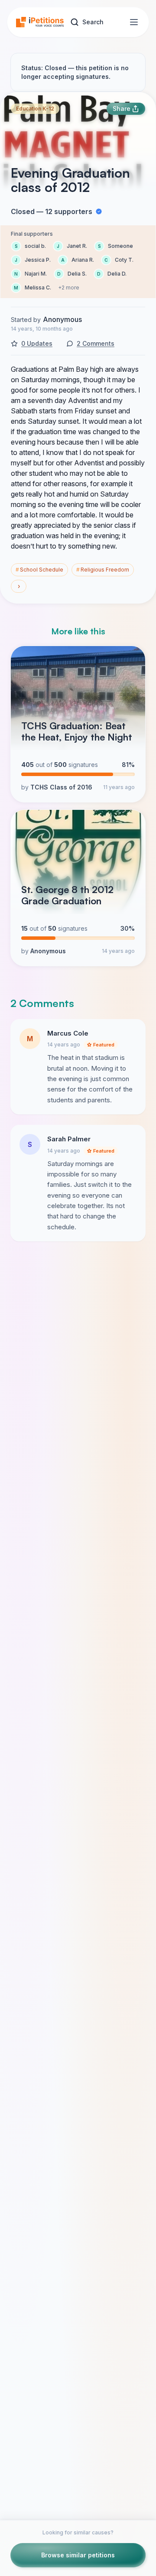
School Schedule (39, 570)
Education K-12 (35, 109)
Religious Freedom (103, 570)
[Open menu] (134, 22)
